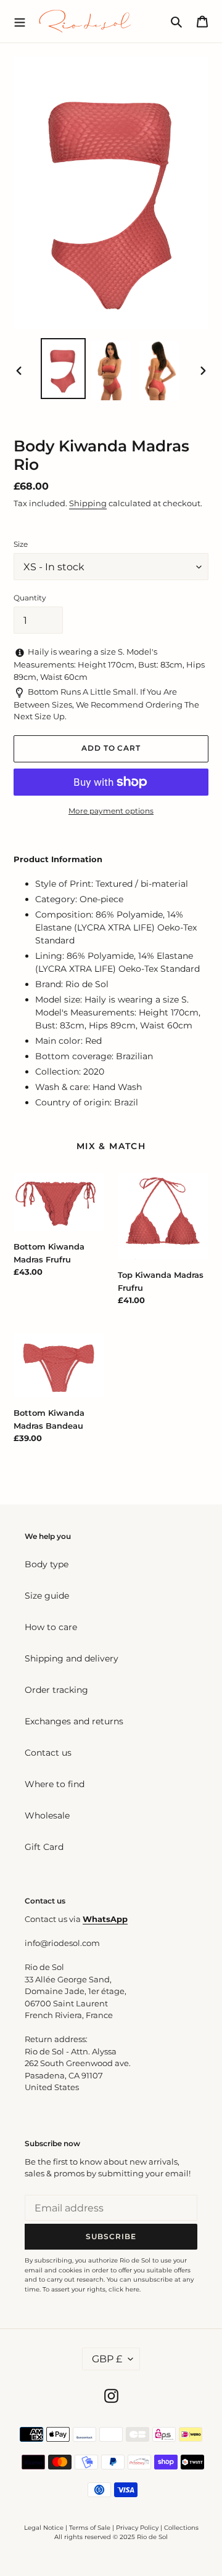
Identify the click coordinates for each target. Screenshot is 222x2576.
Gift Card (44, 1847)
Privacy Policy (138, 2528)
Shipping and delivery (72, 1658)
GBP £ (107, 2359)
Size (21, 544)
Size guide (47, 1596)
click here (124, 2289)
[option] (63, 369)
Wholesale (47, 1815)
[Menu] (20, 21)
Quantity (30, 598)
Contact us (48, 1753)
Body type (47, 1564)
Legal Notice (44, 2528)
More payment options (111, 811)
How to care (51, 1627)
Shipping (88, 503)
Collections (181, 2528)
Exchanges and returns (74, 1721)
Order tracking (56, 1690)
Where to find (55, 1784)
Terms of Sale (90, 2528)
